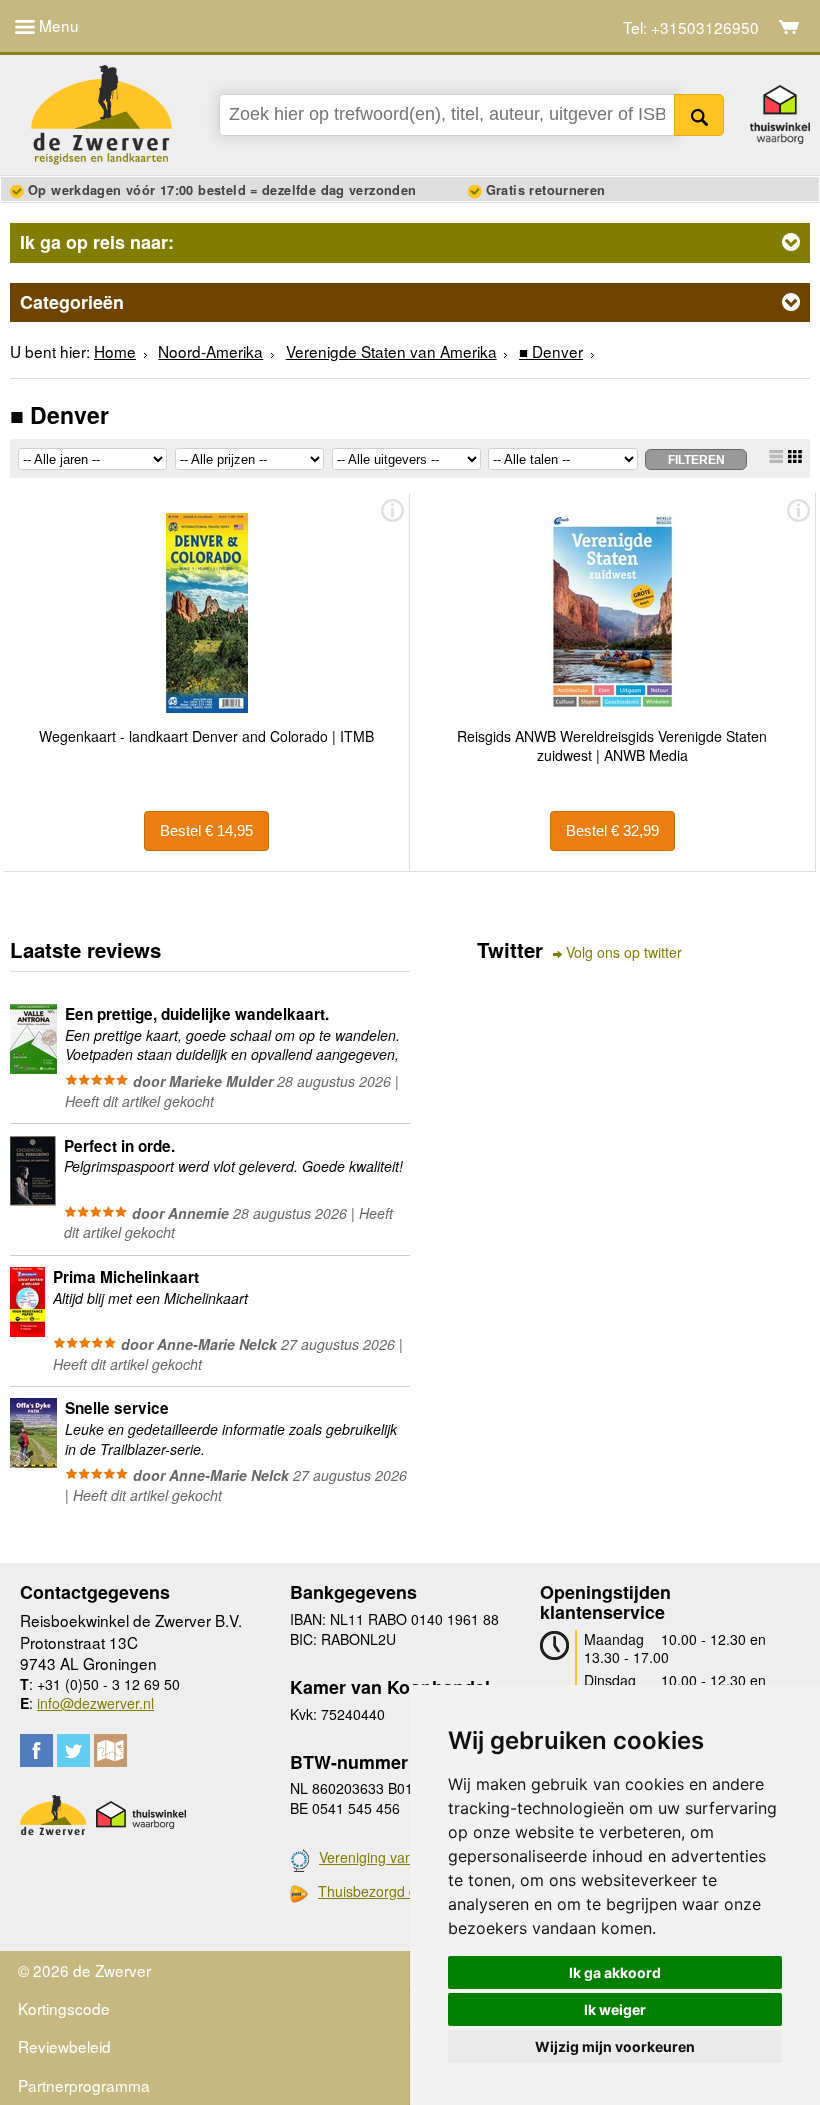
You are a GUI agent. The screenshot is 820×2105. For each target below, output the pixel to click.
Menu (57, 25)
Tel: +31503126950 (691, 27)
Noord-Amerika (210, 351)
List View (776, 456)
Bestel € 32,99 (612, 830)
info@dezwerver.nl (95, 1703)
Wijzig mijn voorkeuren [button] (615, 2046)
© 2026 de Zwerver (84, 1970)
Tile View (795, 456)
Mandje (789, 27)
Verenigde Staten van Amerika (391, 351)
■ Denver (551, 351)
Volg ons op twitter (624, 952)
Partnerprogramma (84, 2085)
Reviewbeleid (64, 2046)
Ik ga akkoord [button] (615, 1972)
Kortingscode (64, 2008)
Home (115, 351)
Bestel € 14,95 (206, 830)
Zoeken (699, 115)
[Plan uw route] (110, 1750)
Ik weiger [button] (615, 2009)
